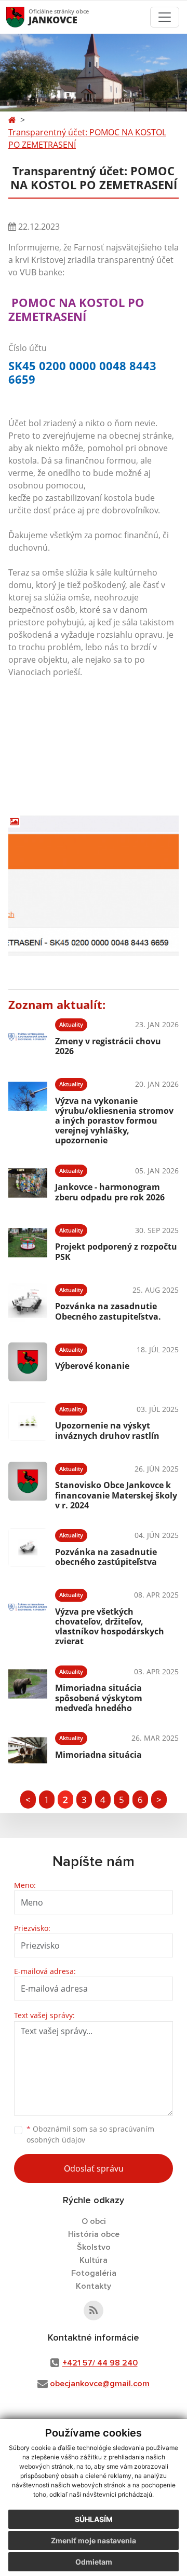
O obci (94, 2221)
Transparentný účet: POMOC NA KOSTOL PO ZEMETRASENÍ (87, 138)
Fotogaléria (94, 2273)
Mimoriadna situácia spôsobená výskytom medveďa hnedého (99, 1698)
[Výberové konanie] (28, 1362)
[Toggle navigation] (165, 17)
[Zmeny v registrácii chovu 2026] (28, 1037)
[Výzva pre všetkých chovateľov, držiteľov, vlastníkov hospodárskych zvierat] (28, 1616)
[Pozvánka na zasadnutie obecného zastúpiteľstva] (28, 1548)
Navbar (25, 17)
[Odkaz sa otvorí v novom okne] (94, 2311)
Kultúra (94, 2260)
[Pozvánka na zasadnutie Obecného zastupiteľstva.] (28, 1302)
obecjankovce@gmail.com (100, 2384)
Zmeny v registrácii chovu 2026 (108, 1046)
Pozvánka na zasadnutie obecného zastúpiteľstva (106, 1557)
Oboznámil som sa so (90, 2134)
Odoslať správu (94, 2168)
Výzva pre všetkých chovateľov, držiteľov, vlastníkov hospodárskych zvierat (110, 1627)
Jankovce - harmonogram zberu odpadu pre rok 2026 (110, 1192)
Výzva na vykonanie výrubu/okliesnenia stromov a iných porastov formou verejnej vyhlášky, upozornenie (114, 1121)
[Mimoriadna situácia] (28, 1750)
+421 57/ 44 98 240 (100, 2363)
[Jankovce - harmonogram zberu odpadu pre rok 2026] (28, 1183)
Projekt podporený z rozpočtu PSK (116, 1251)
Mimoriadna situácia (98, 1755)
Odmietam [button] (94, 2562)
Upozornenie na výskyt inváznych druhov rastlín (107, 1430)
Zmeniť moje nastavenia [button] (94, 2540)
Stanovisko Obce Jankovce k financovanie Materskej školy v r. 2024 (116, 1495)
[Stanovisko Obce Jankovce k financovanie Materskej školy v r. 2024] (28, 1485)
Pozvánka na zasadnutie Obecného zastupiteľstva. (108, 1311)
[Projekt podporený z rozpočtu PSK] (28, 1243)
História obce (94, 2234)
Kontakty (94, 2286)
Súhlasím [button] (94, 2519)
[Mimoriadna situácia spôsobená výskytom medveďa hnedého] (28, 1687)
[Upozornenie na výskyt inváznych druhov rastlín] (28, 1422)
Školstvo (94, 2247)
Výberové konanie (92, 1366)
